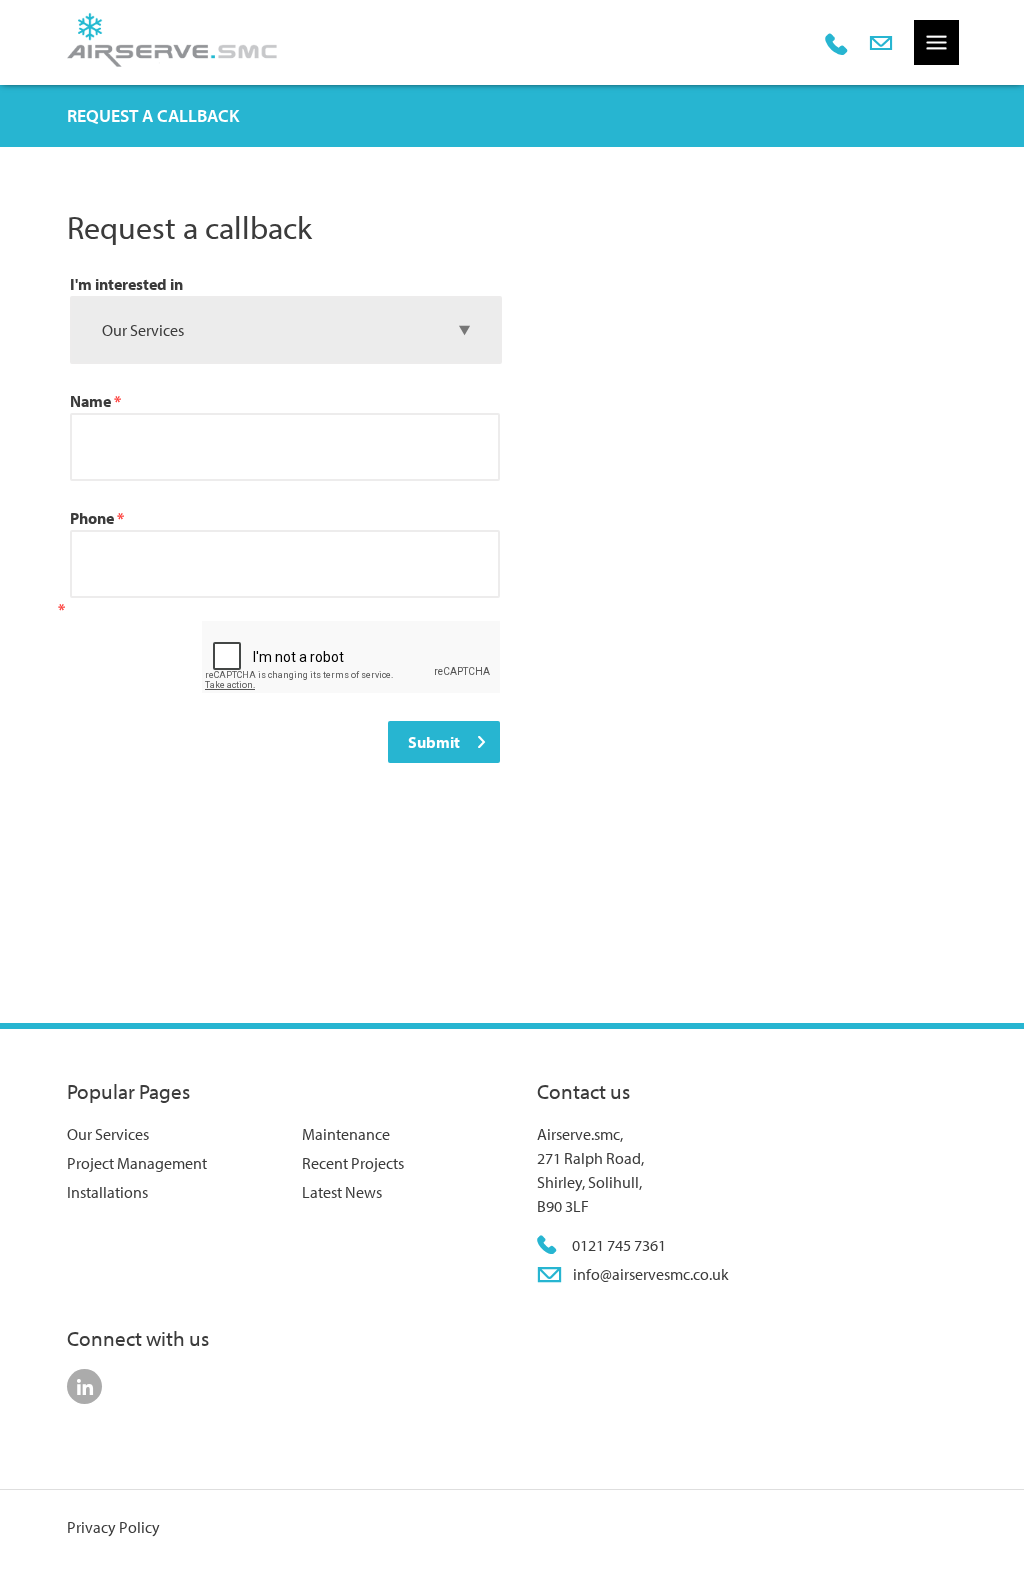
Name (95, 401)
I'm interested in (126, 284)
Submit (434, 742)
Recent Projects (353, 1163)
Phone (97, 518)
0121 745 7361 (619, 1245)
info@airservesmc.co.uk (651, 1274)
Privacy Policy (113, 1527)
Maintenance (346, 1134)
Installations (107, 1192)
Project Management (137, 1163)
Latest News (342, 1192)
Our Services (108, 1134)
